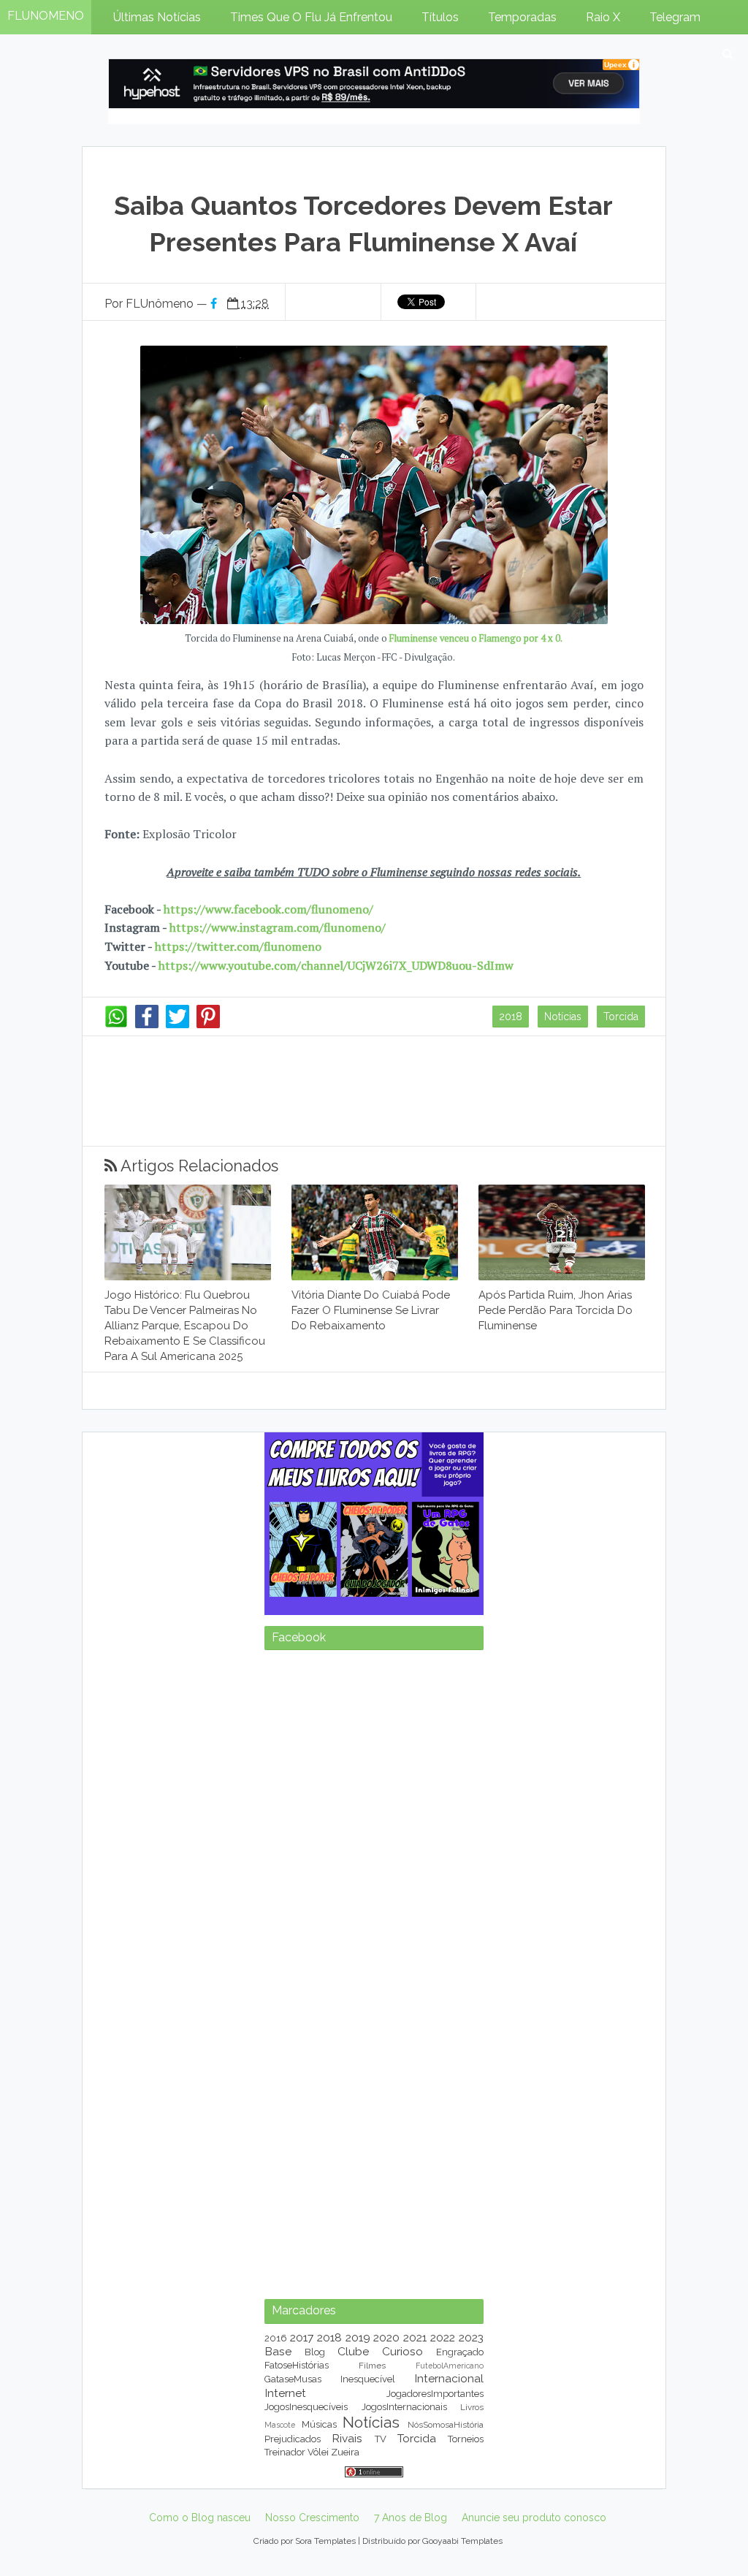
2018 (511, 1017)
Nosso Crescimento (312, 2518)
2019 (358, 2337)
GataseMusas (293, 2379)
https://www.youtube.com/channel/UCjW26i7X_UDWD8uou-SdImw (336, 965)
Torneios (466, 2439)
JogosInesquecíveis (306, 2407)
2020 (386, 2337)
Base (278, 2351)
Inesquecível (368, 2379)
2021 (415, 2337)
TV (381, 2439)
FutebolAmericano (450, 2366)
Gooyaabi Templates (462, 2541)
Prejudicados (293, 2439)
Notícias (563, 1017)
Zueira (345, 2452)
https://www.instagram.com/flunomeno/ (278, 927)
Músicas (319, 2424)
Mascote (280, 2425)
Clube (353, 2351)
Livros (472, 2407)
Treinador (285, 2452)
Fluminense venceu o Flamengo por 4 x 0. (476, 638)
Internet (285, 2393)
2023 (471, 2337)
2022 (443, 2337)
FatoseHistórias (297, 2365)
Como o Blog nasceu (200, 2518)
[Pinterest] (208, 1025)
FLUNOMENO (46, 16)
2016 (276, 2338)
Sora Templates (325, 2541)
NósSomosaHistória (446, 2425)
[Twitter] (178, 1025)
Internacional (449, 2378)
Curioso (402, 2351)
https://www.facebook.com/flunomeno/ (268, 909)
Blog (315, 2352)
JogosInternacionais (404, 2407)
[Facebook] (147, 1025)
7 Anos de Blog (411, 2518)
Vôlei (318, 2452)
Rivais (347, 2438)
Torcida (621, 1017)
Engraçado (460, 2352)
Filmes (372, 2366)
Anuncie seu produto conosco (534, 2518)
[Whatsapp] (116, 1025)
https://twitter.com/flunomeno (238, 946)
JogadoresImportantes (435, 2394)
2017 (302, 2337)
